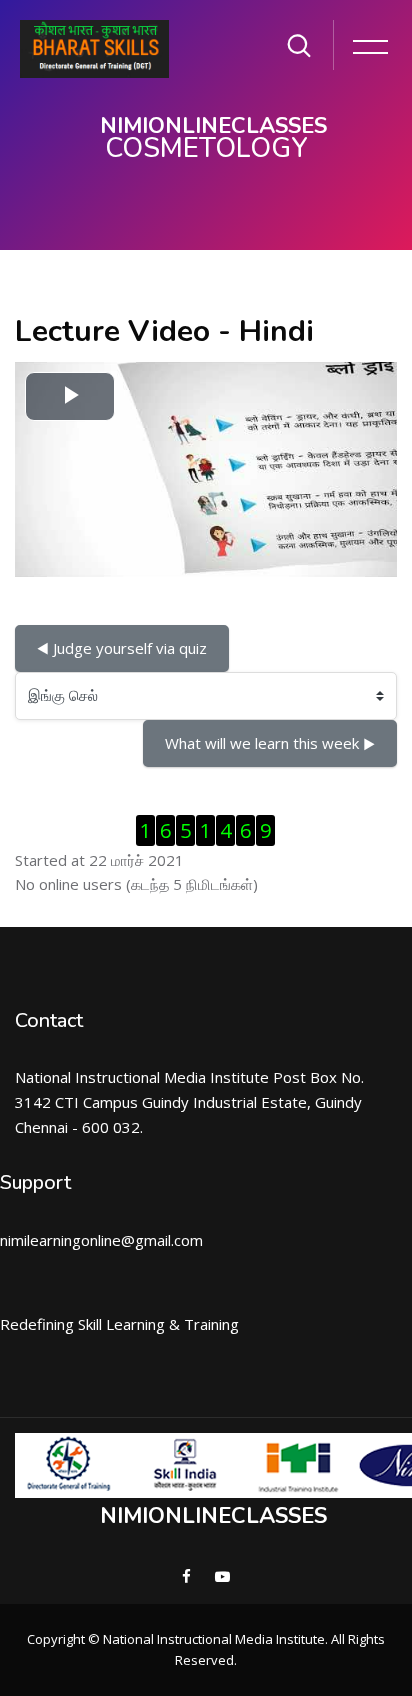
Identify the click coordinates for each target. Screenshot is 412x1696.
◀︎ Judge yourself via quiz (122, 648)
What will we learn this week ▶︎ (270, 743)
